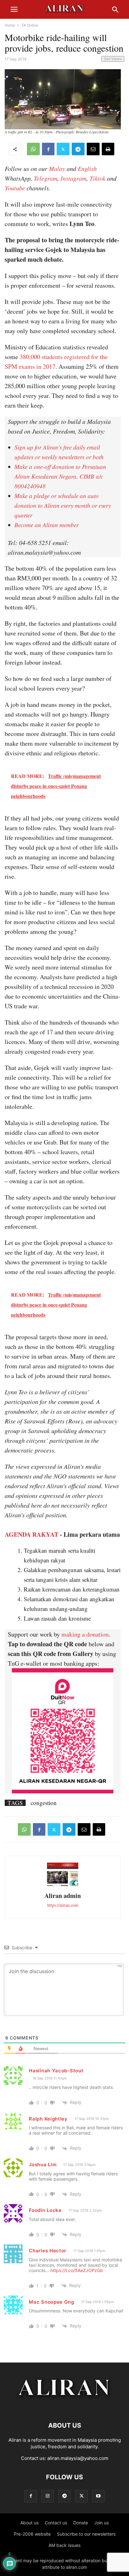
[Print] (108, 149)
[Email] (93, 149)
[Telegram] (78, 149)
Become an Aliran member (46, 525)
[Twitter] (63, 149)
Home (10, 25)
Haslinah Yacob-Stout (56, 2071)
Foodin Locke (45, 2210)
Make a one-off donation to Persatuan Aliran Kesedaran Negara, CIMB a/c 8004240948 (60, 476)
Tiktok (98, 178)
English (87, 168)
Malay (57, 168)
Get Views (113, 59)
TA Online (30, 25)
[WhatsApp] (33, 149)
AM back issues (64, 2545)
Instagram (73, 178)
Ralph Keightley (48, 2119)
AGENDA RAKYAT (31, 1534)
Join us (101, 2523)
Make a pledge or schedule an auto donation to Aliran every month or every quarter (63, 505)
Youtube (15, 188)
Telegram (46, 178)
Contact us (56, 2523)
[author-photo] (63, 1885)
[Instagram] (48, 2496)
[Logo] (65, 2406)
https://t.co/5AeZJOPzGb (77, 2270)
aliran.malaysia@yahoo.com (78, 2458)
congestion (44, 1803)
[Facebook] (48, 149)
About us (29, 2523)
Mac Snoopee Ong (52, 2302)
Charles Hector (48, 2251)
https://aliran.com (63, 1905)
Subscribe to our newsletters (86, 2534)
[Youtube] (98, 2496)
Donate (81, 2523)
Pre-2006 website (32, 2534)
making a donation (85, 1634)
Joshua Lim (43, 2165)
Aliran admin (63, 1896)
